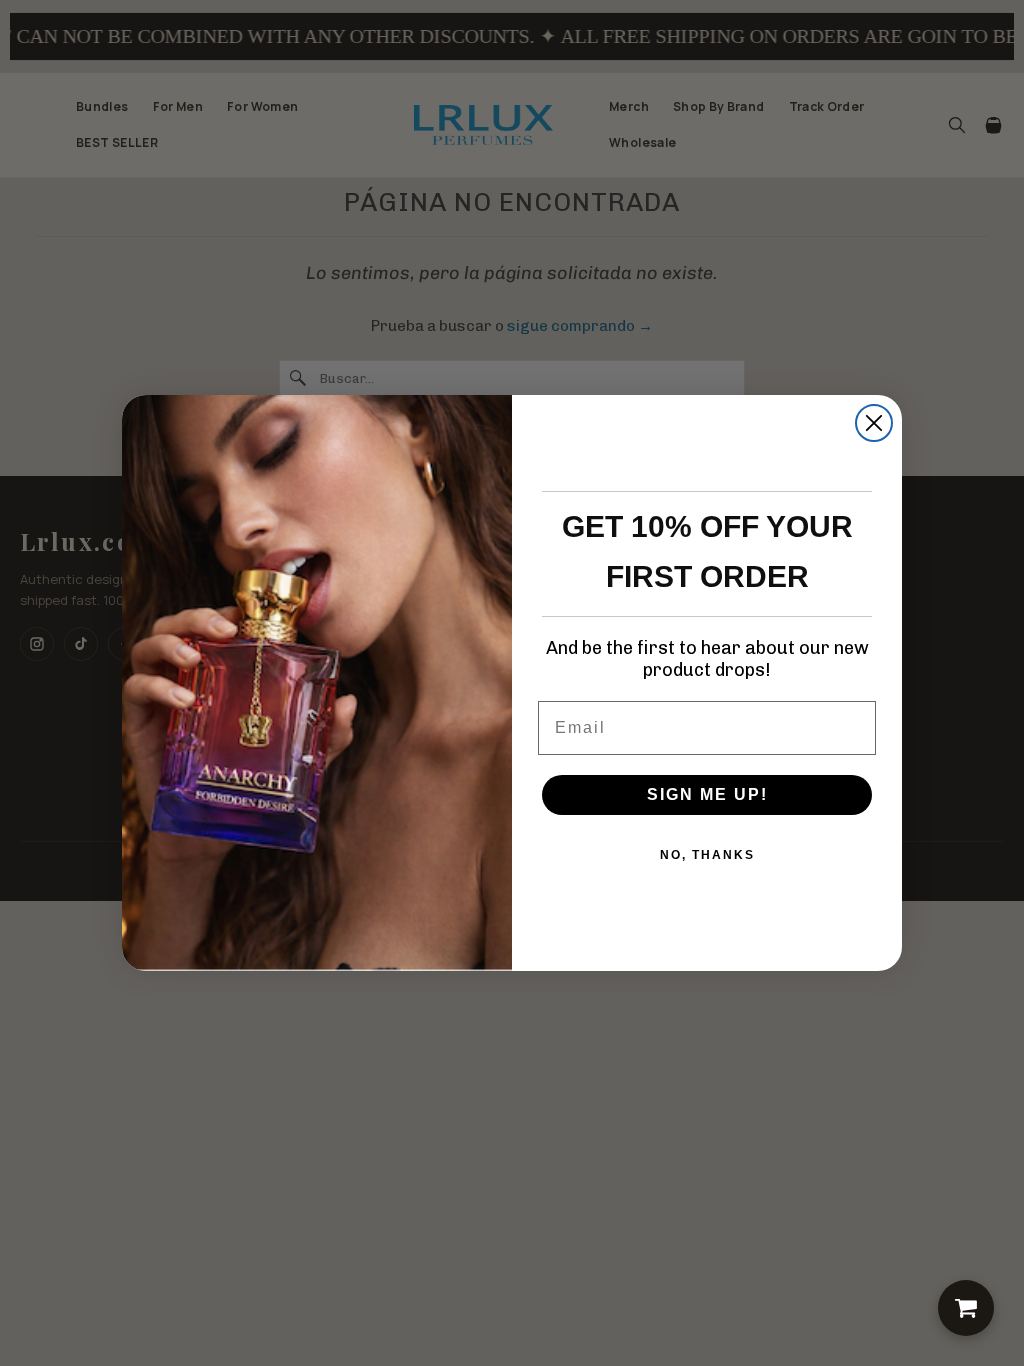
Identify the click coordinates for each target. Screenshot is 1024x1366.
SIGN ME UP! (707, 794)
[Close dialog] (874, 423)
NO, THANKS (707, 855)
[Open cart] (966, 1308)
